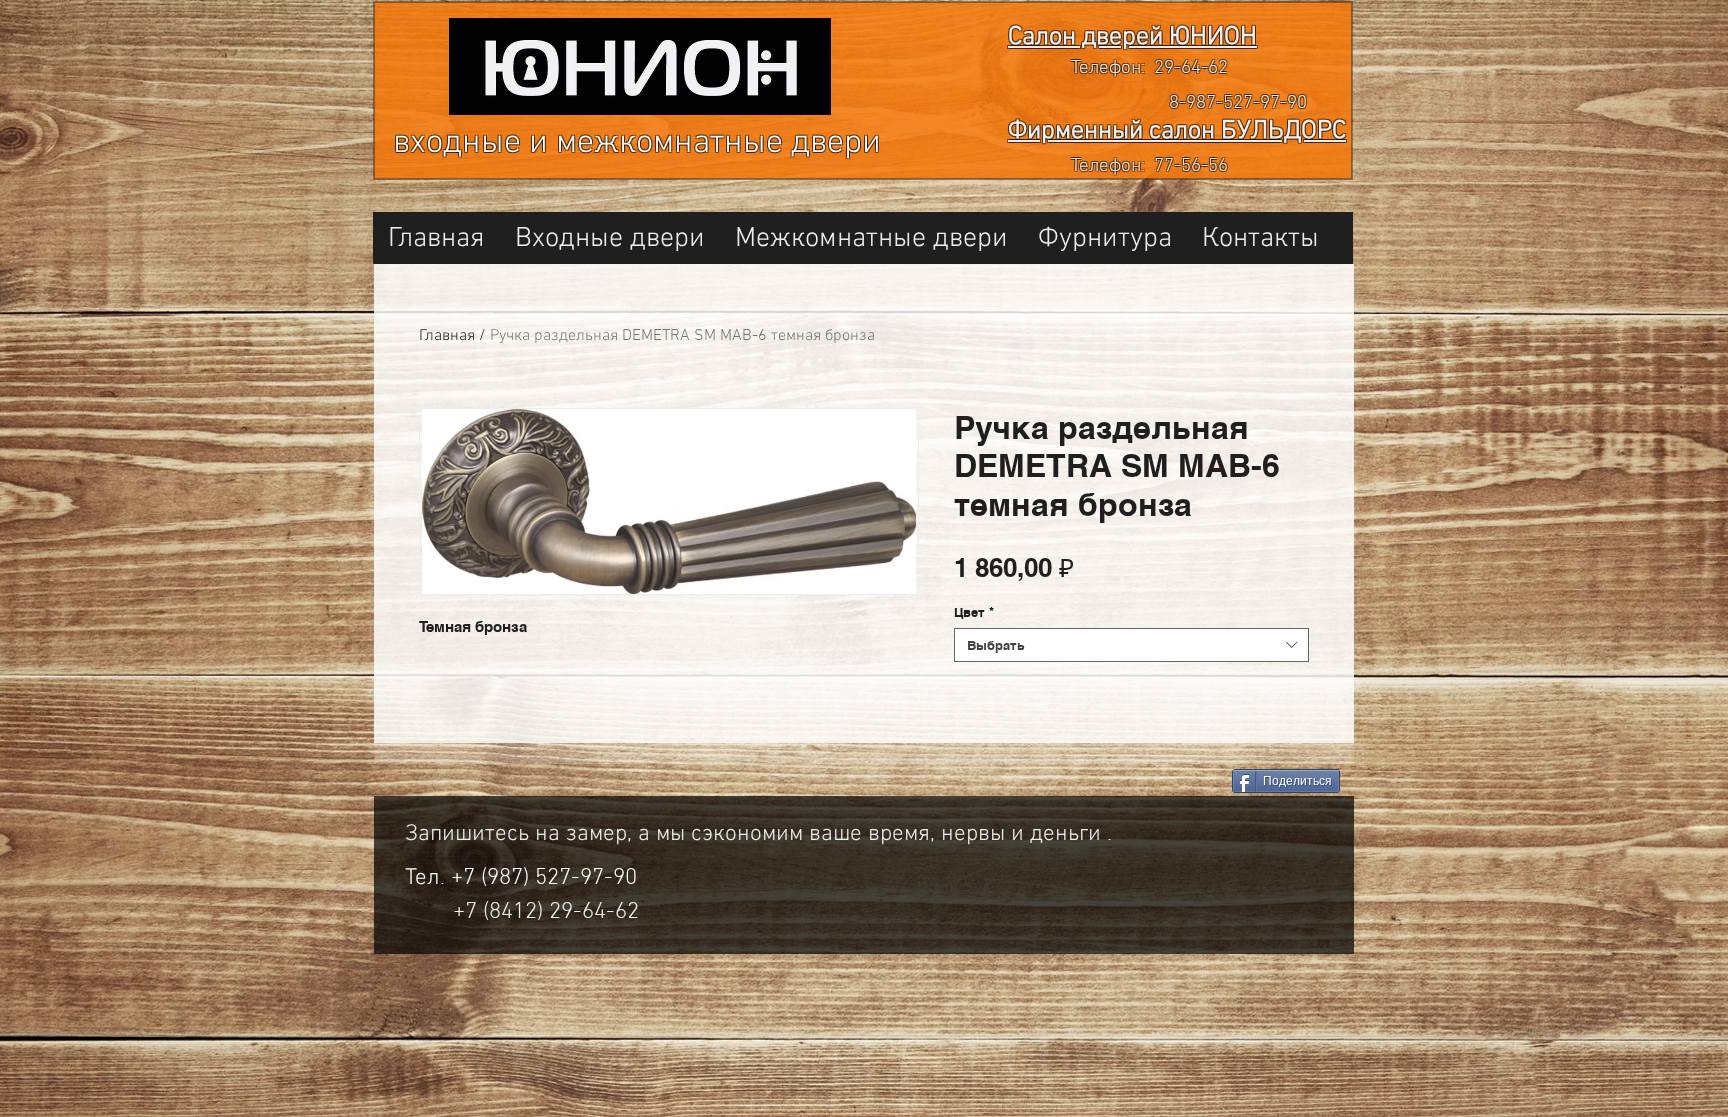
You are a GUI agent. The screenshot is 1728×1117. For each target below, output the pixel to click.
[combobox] (1131, 645)
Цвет (974, 612)
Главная (447, 336)
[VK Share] (1143, 782)
